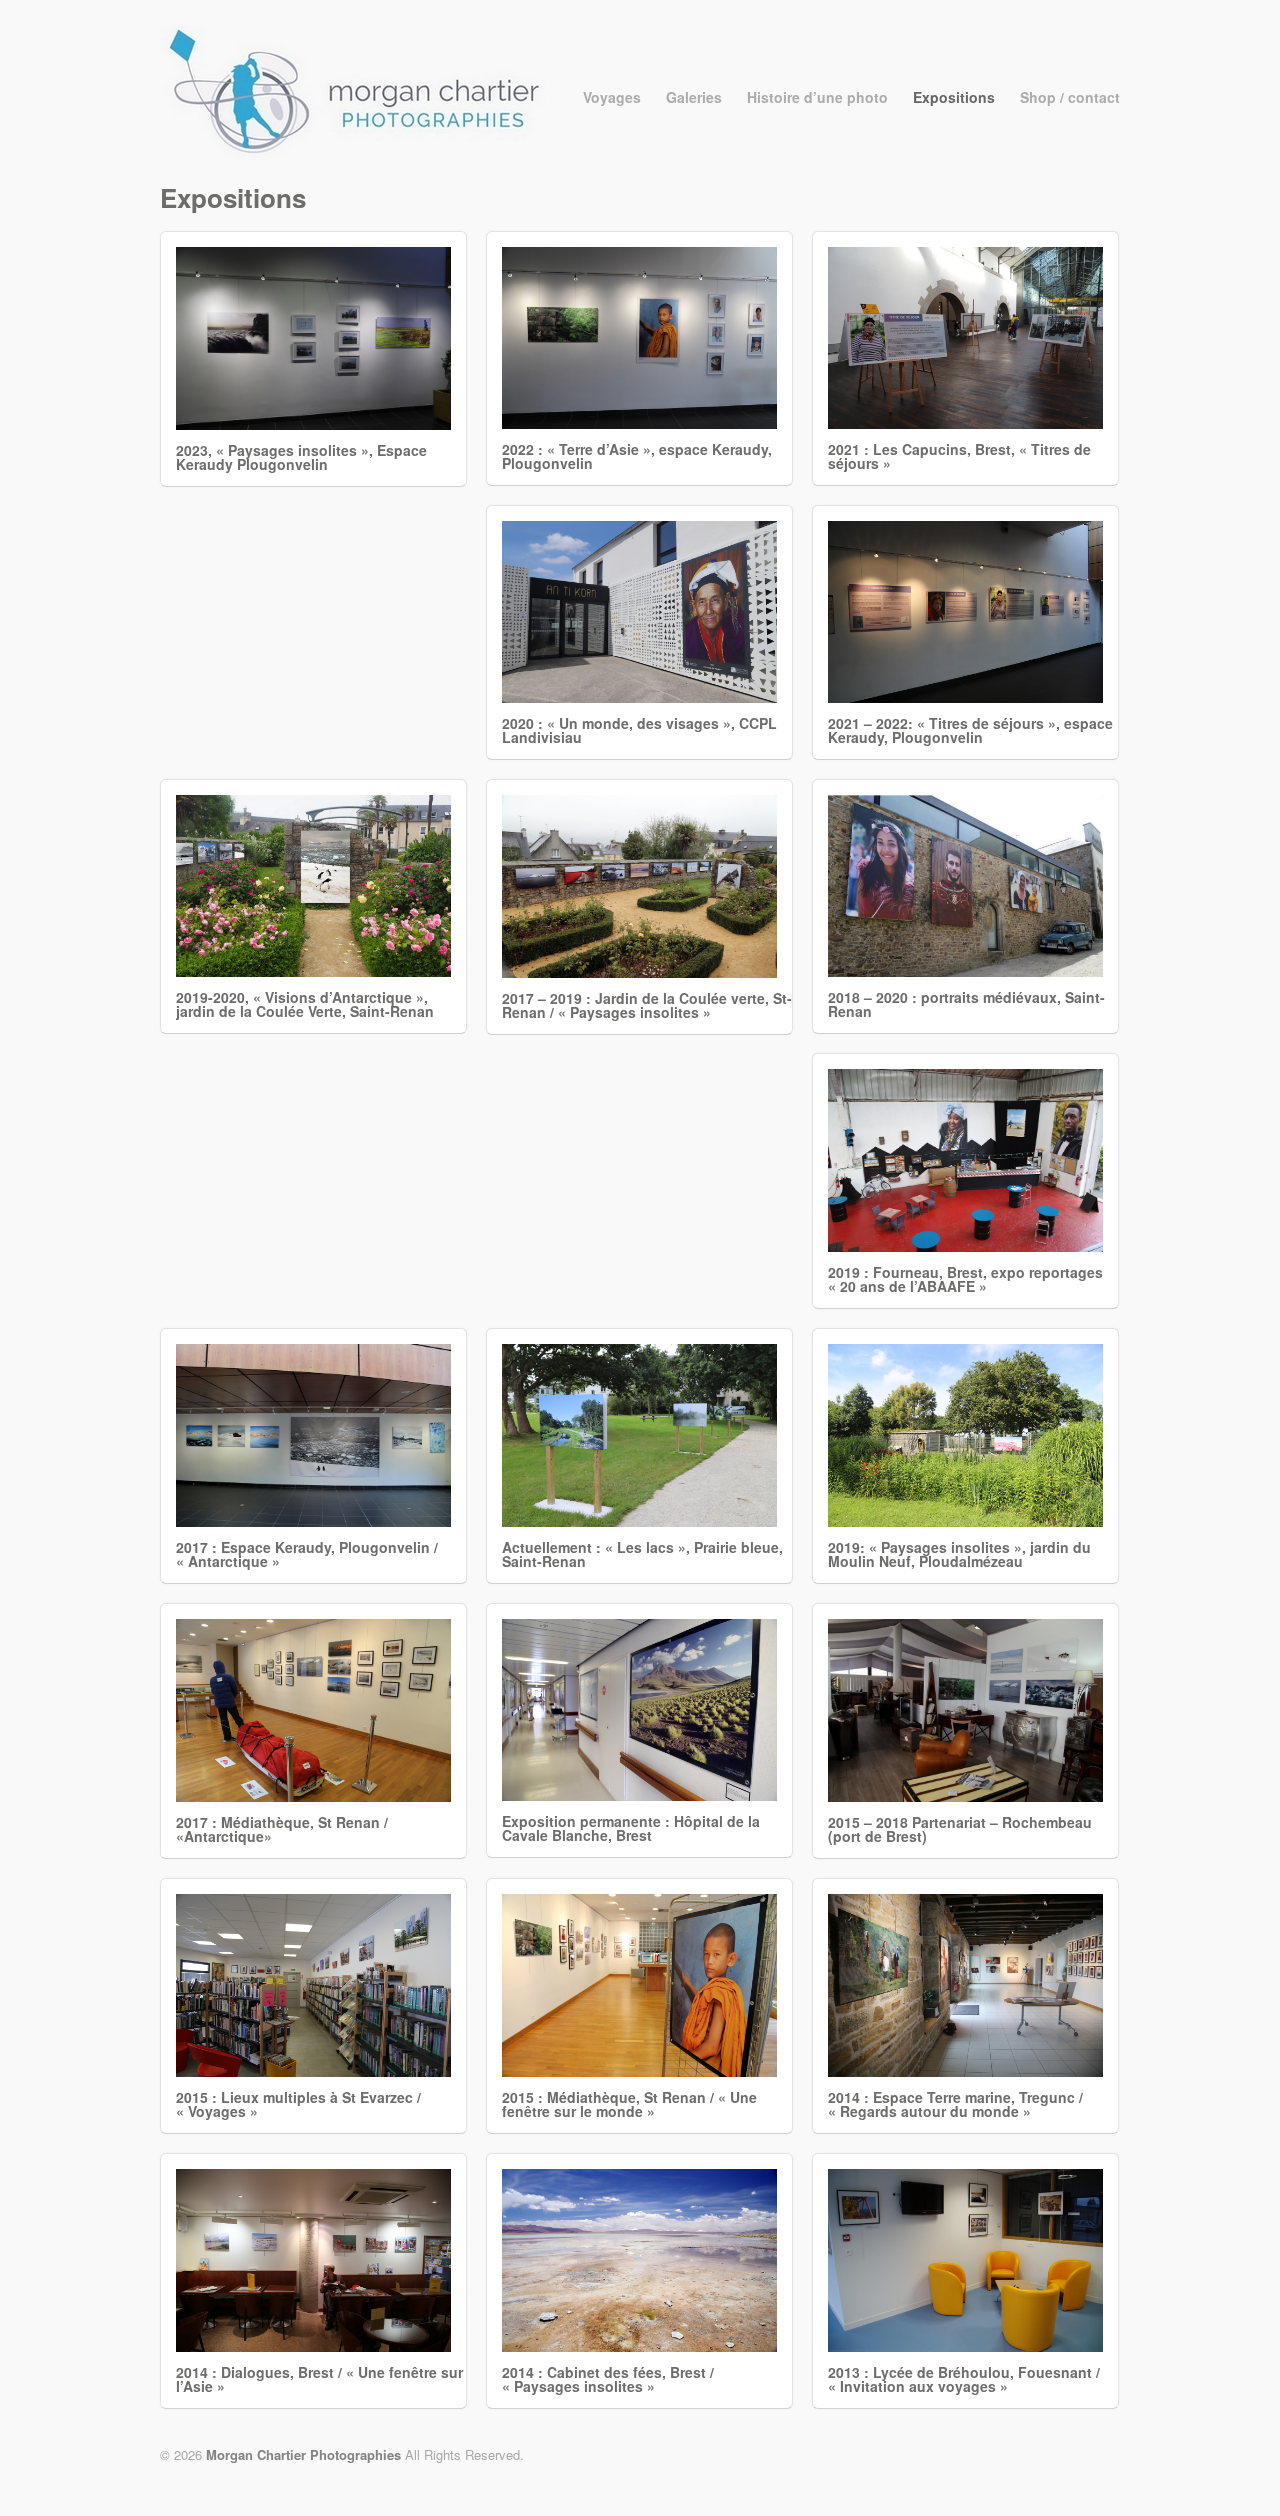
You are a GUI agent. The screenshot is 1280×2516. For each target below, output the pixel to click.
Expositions (954, 97)
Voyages (612, 97)
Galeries (694, 97)
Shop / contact (1070, 97)
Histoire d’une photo (817, 97)
